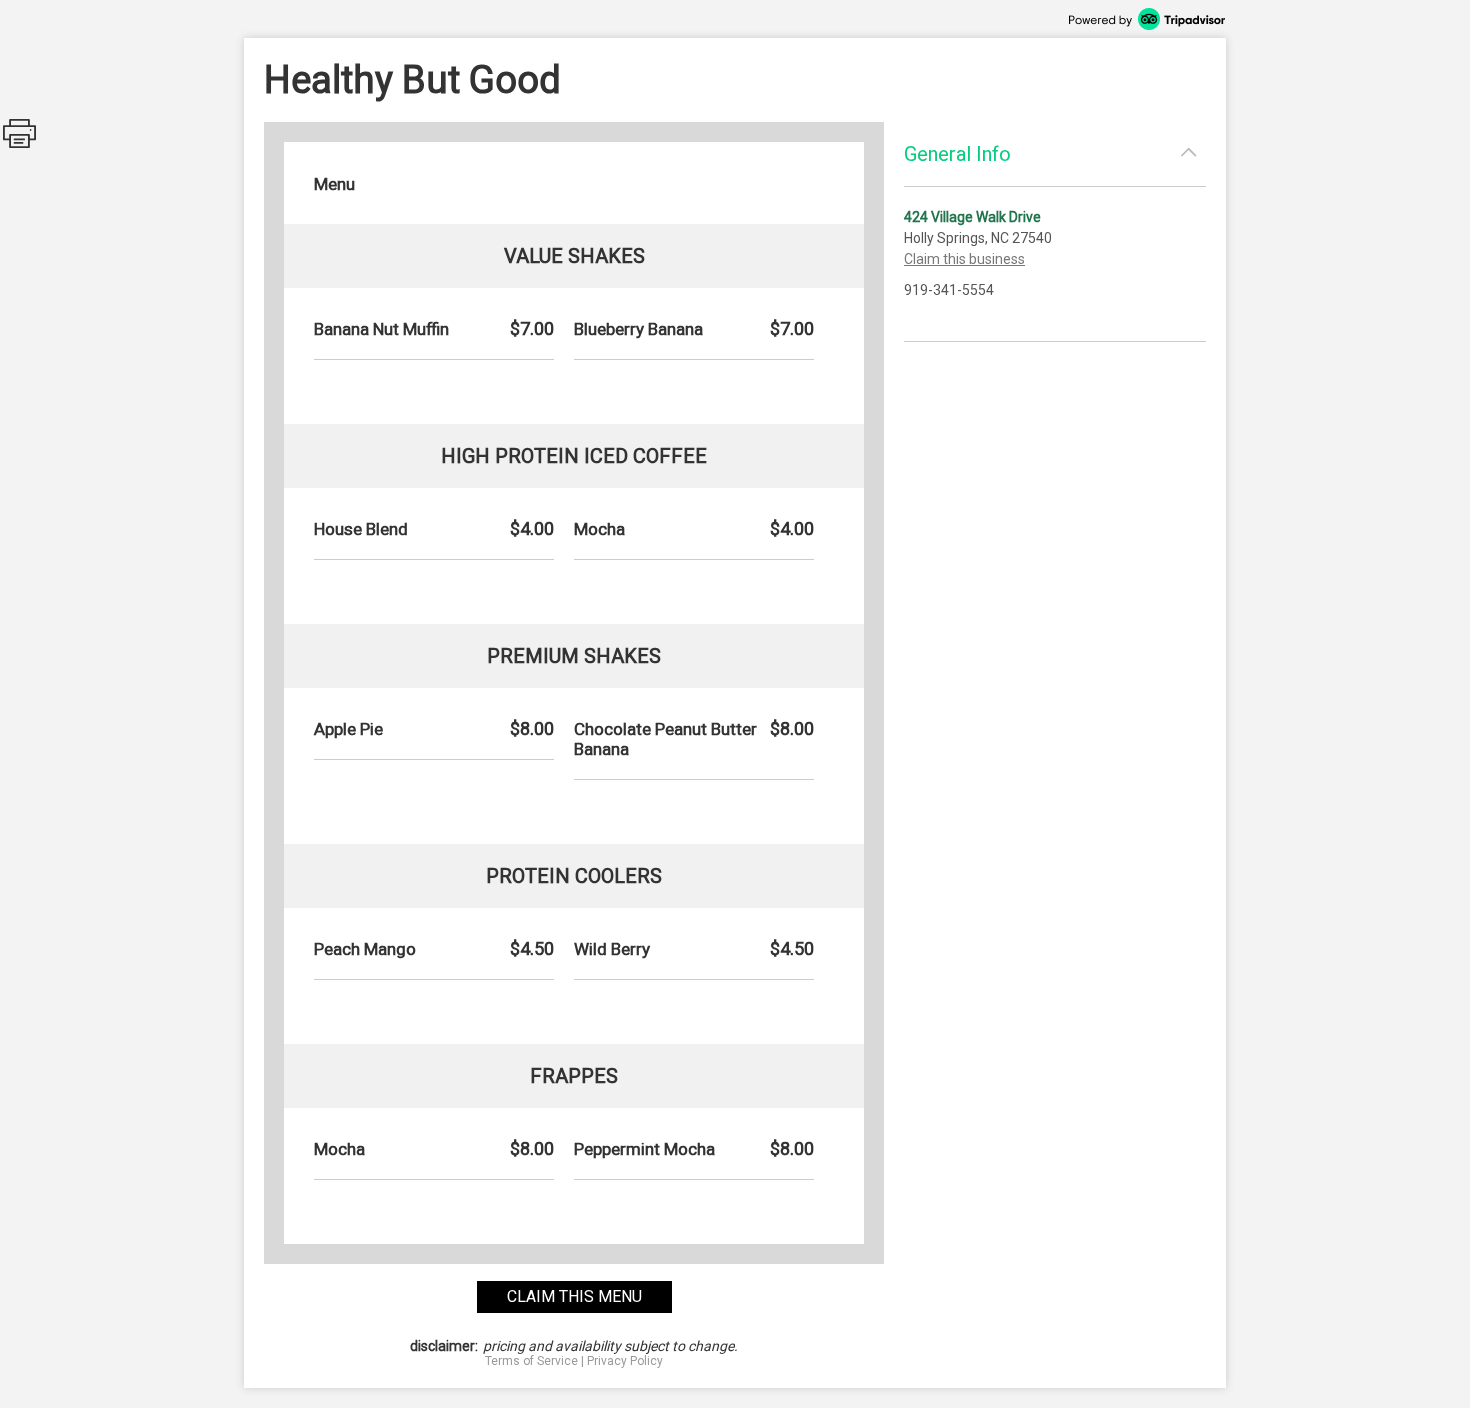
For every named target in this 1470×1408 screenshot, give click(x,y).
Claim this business (964, 259)
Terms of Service (531, 1361)
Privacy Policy (625, 1361)
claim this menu (574, 1296)
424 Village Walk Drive (972, 217)
